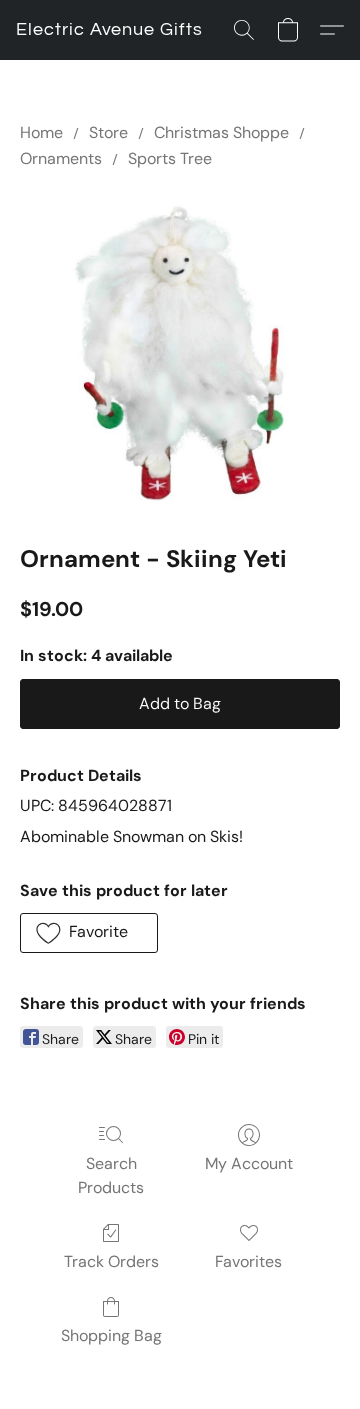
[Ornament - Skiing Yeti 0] (180, 353)
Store (108, 132)
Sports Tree (170, 158)
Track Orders (111, 1261)
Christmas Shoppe (221, 132)
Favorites (248, 1261)
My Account (249, 1163)
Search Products (111, 1175)
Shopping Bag (111, 1335)
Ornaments (61, 158)
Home (41, 132)
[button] (109, 30)
